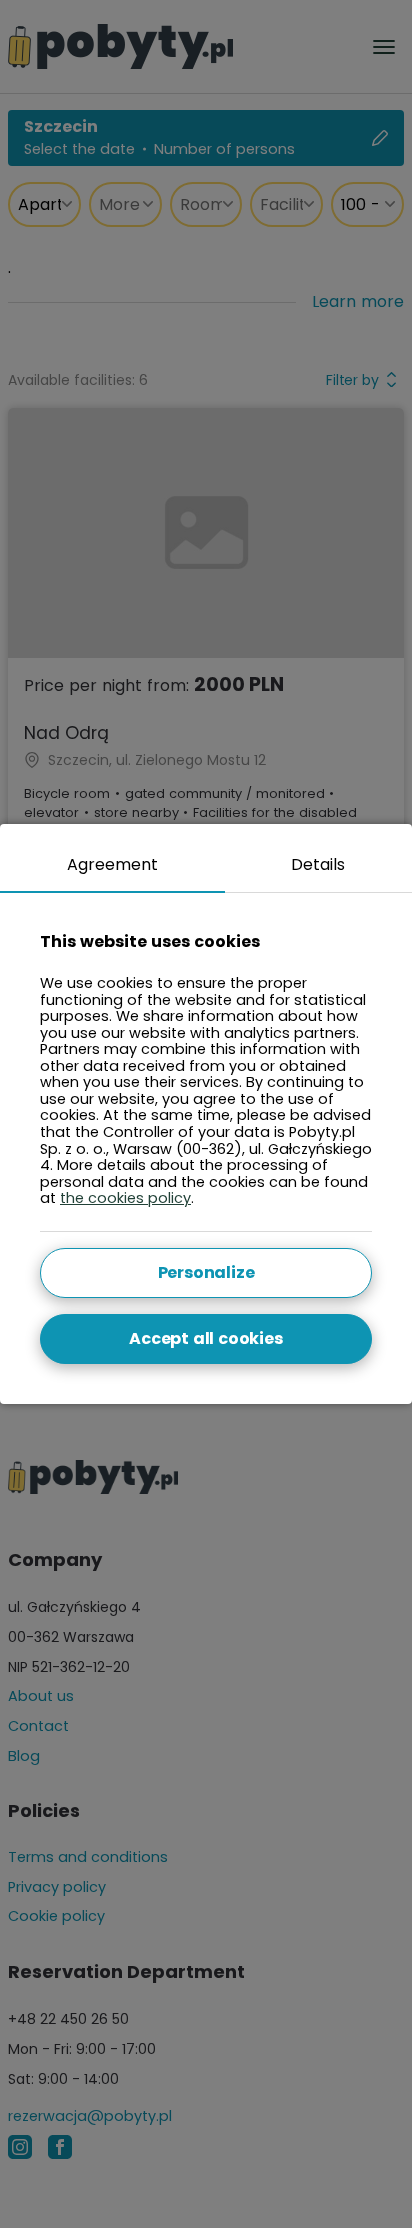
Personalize (206, 1272)
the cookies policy (125, 1198)
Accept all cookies (205, 1338)
